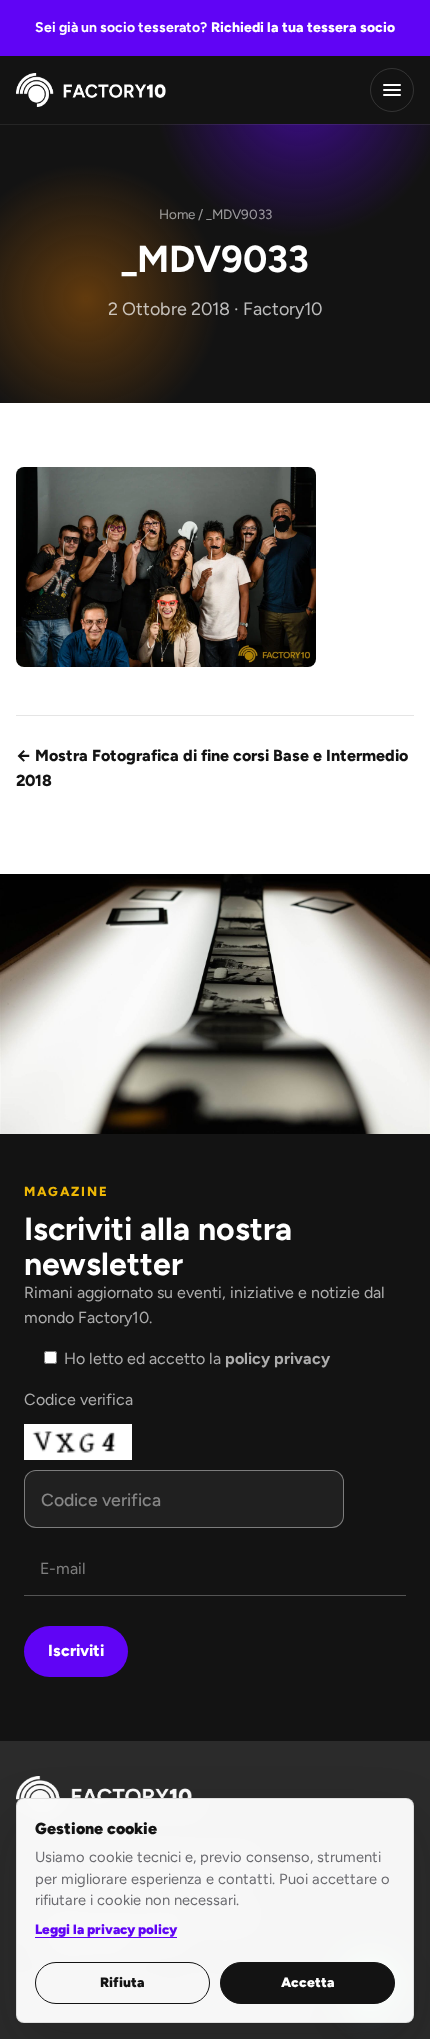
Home (177, 214)
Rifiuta (122, 1982)
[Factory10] (91, 90)
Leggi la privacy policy (106, 1929)
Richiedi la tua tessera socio (303, 27)
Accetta (308, 1982)
